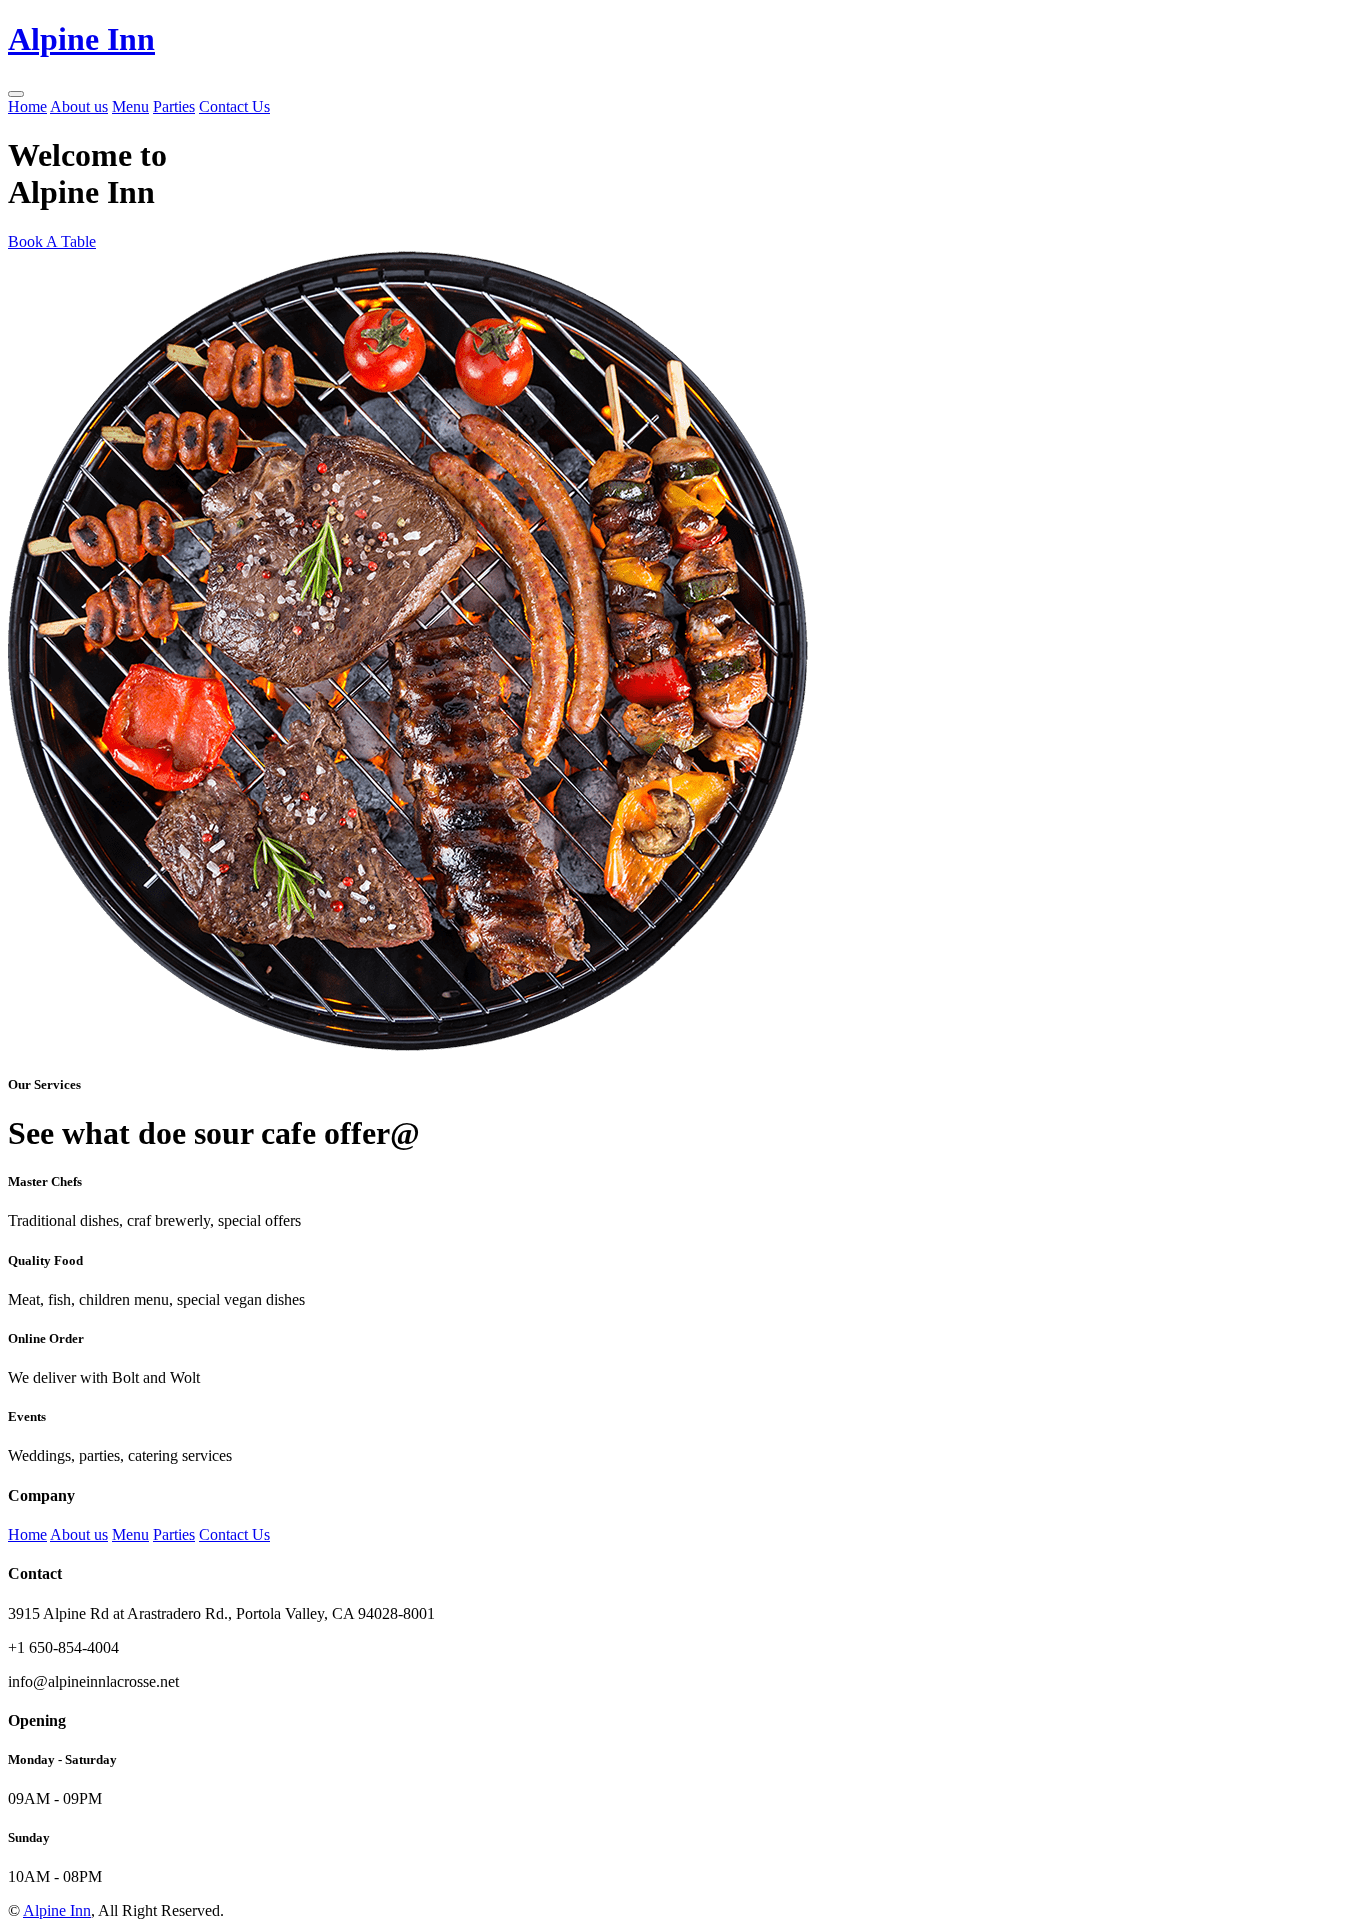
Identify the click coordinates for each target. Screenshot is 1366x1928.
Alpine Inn (57, 1910)
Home (27, 106)
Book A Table (52, 241)
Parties (174, 106)
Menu (130, 106)
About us (79, 106)
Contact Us (234, 106)
